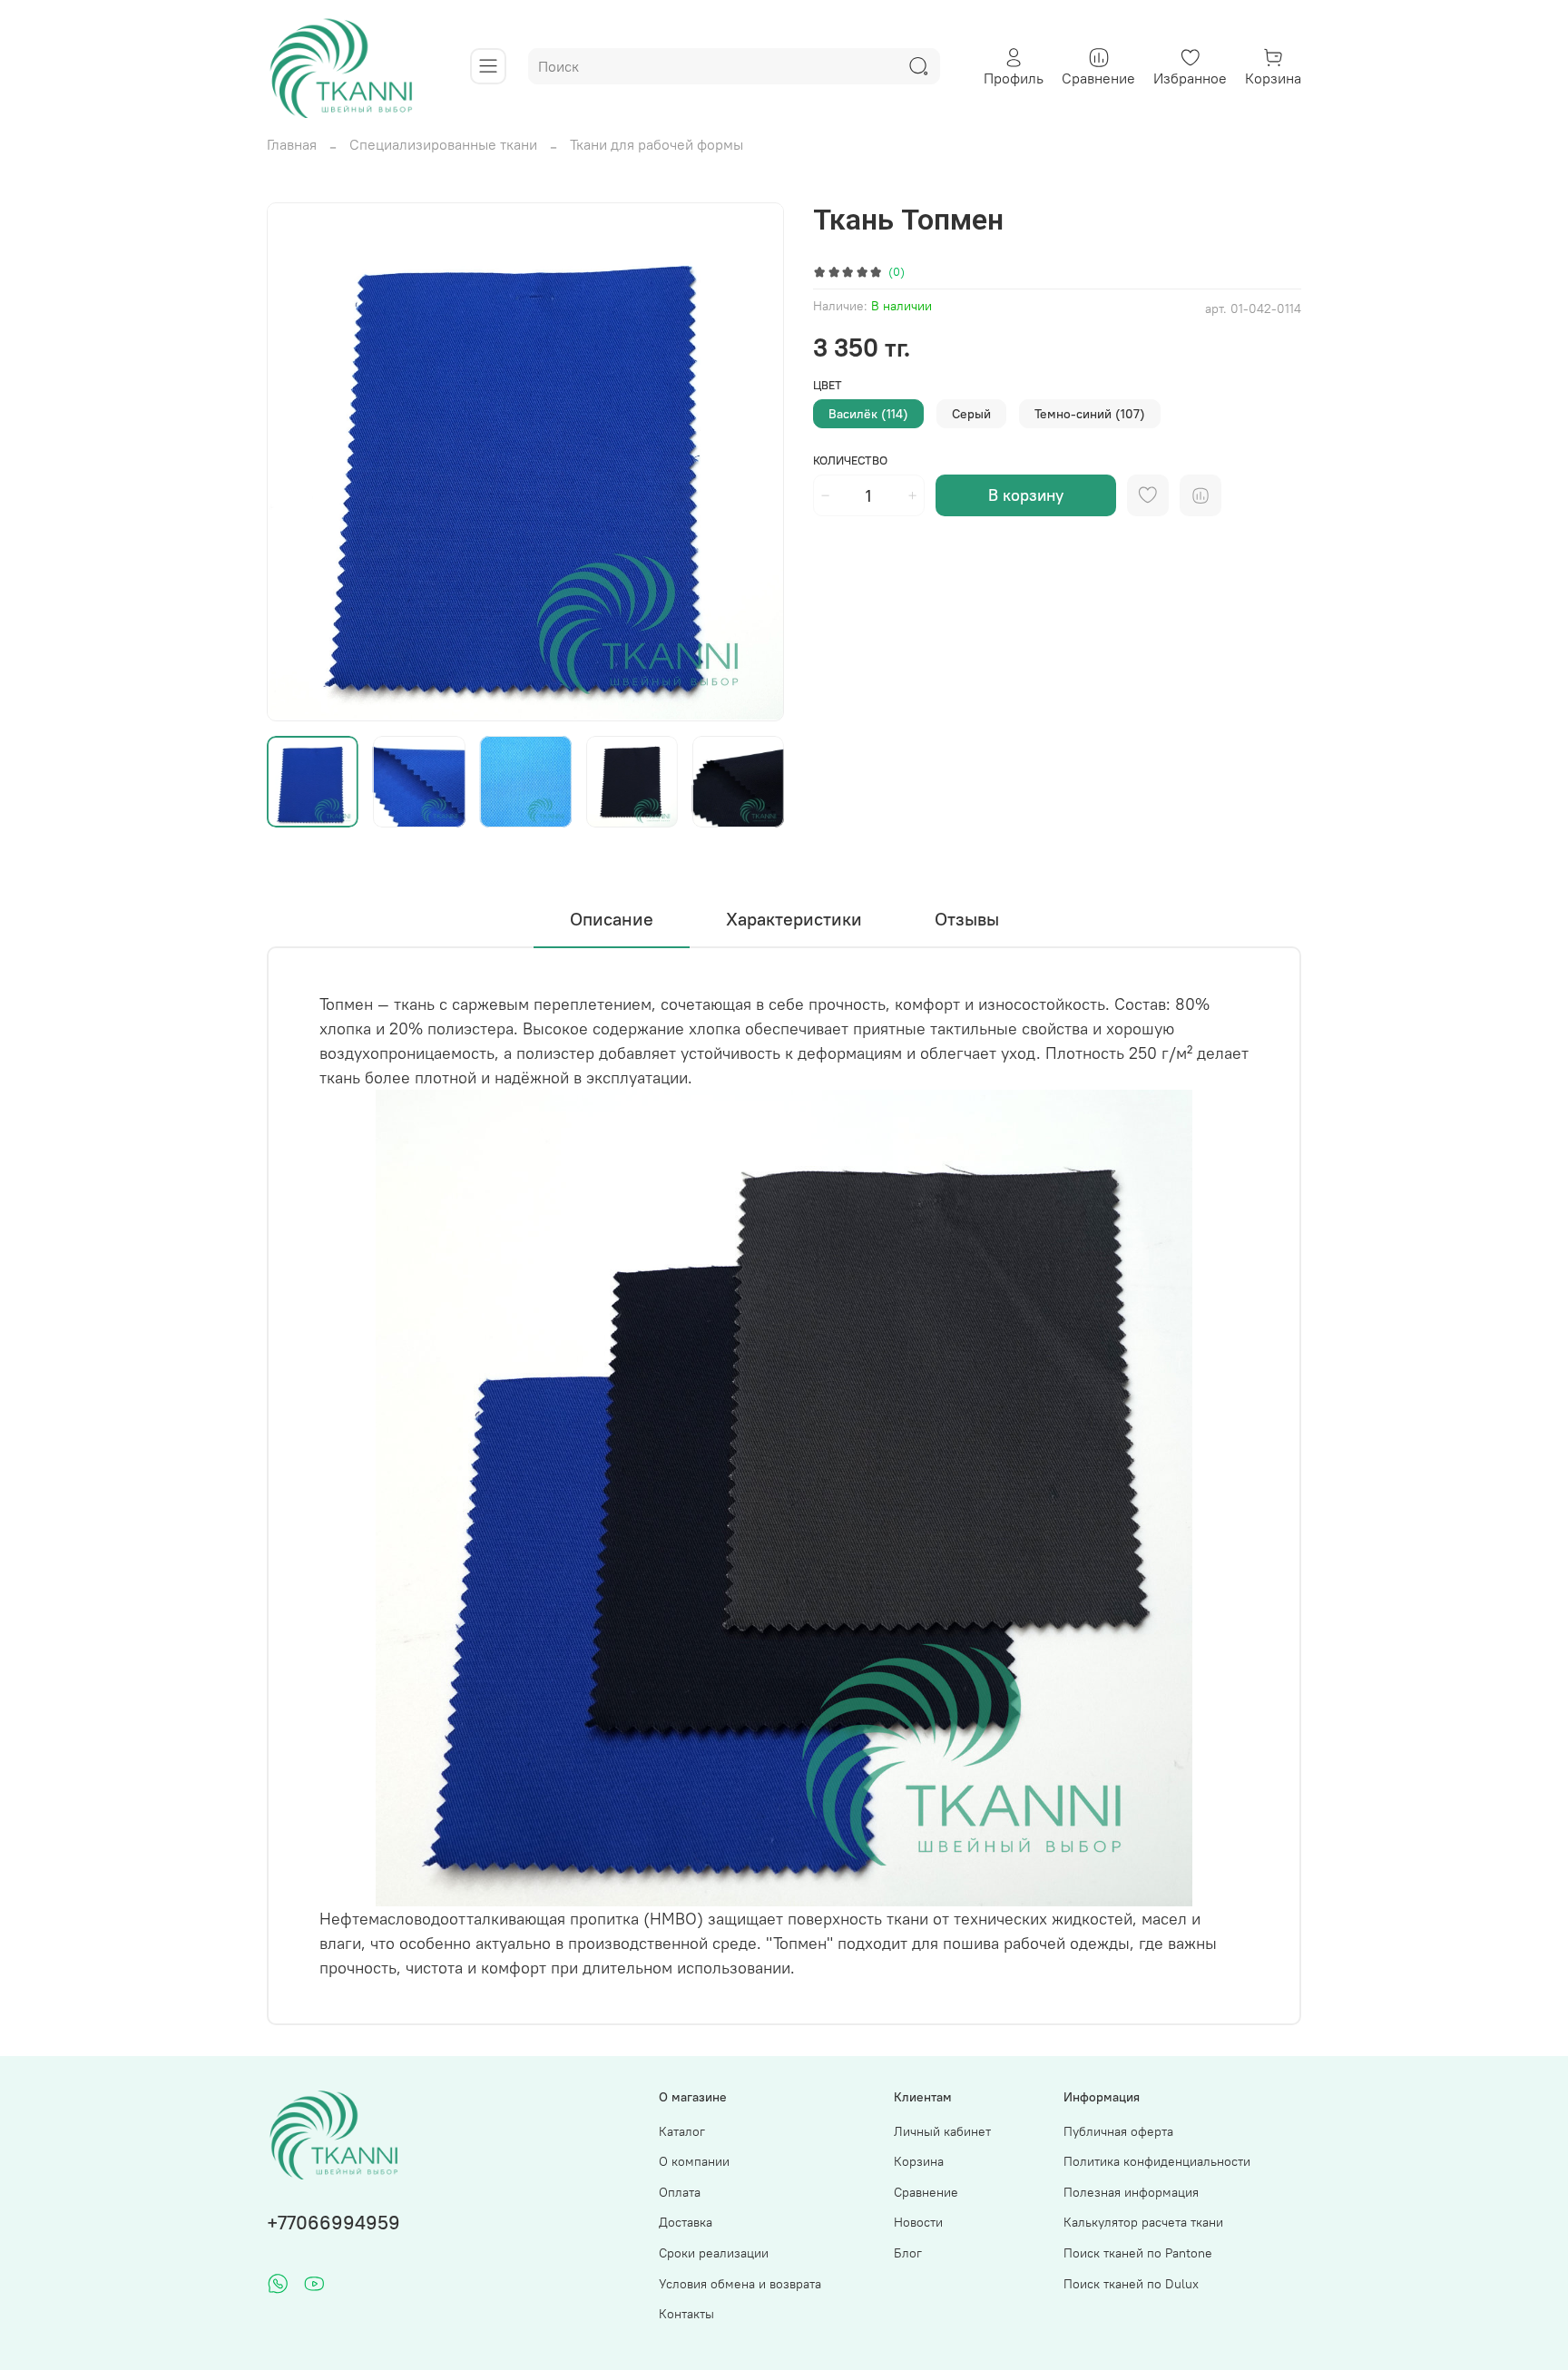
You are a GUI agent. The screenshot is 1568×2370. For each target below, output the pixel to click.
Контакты (686, 2314)
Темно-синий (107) (1090, 414)
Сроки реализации (714, 2253)
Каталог (682, 2131)
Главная (292, 144)
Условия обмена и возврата (740, 2284)
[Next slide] (755, 462)
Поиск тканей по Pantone (1138, 2253)
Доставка (686, 2222)
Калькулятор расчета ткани (1143, 2222)
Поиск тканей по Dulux (1131, 2284)
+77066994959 (333, 2223)
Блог (908, 2253)
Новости (918, 2222)
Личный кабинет (942, 2131)
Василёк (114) (868, 414)
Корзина (919, 2161)
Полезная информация (1131, 2192)
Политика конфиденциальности (1157, 2161)
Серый (971, 414)
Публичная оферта (1118, 2131)
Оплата (680, 2192)
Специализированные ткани (443, 144)
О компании (694, 2161)
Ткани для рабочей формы (657, 144)
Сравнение (926, 2192)
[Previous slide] (296, 462)
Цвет (828, 385)
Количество (850, 460)
